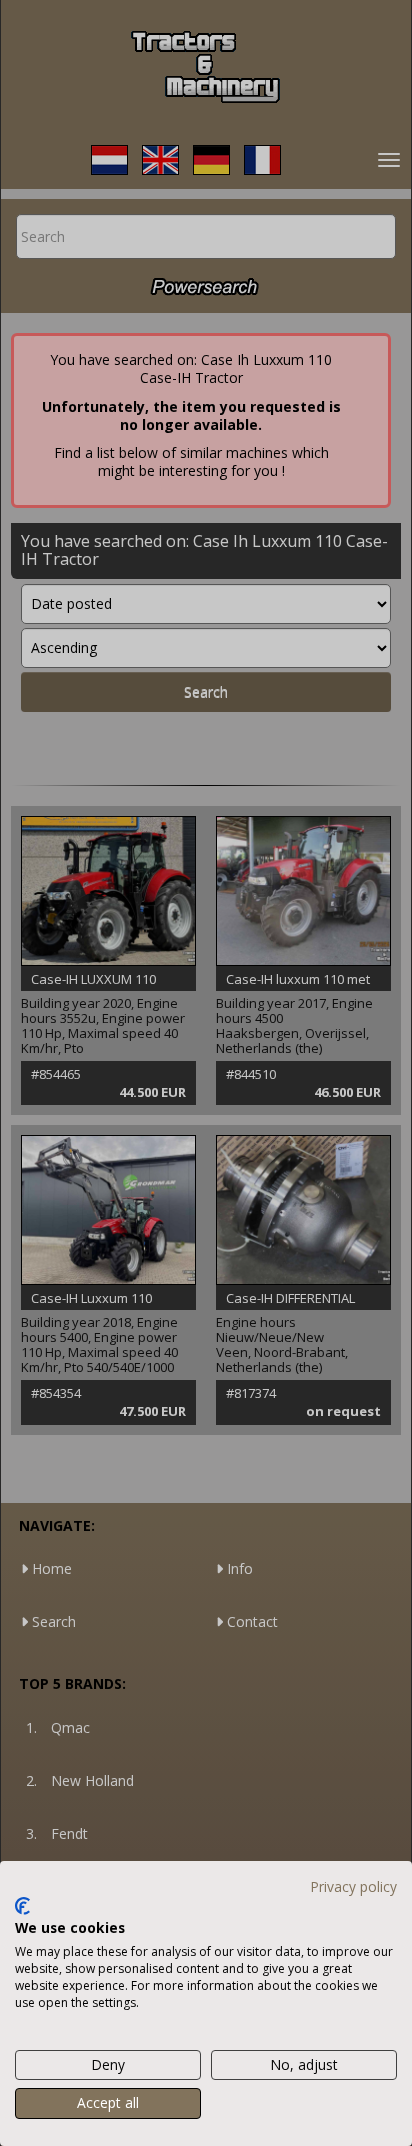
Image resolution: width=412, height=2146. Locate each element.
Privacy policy (353, 1886)
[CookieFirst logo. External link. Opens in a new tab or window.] (22, 1906)
